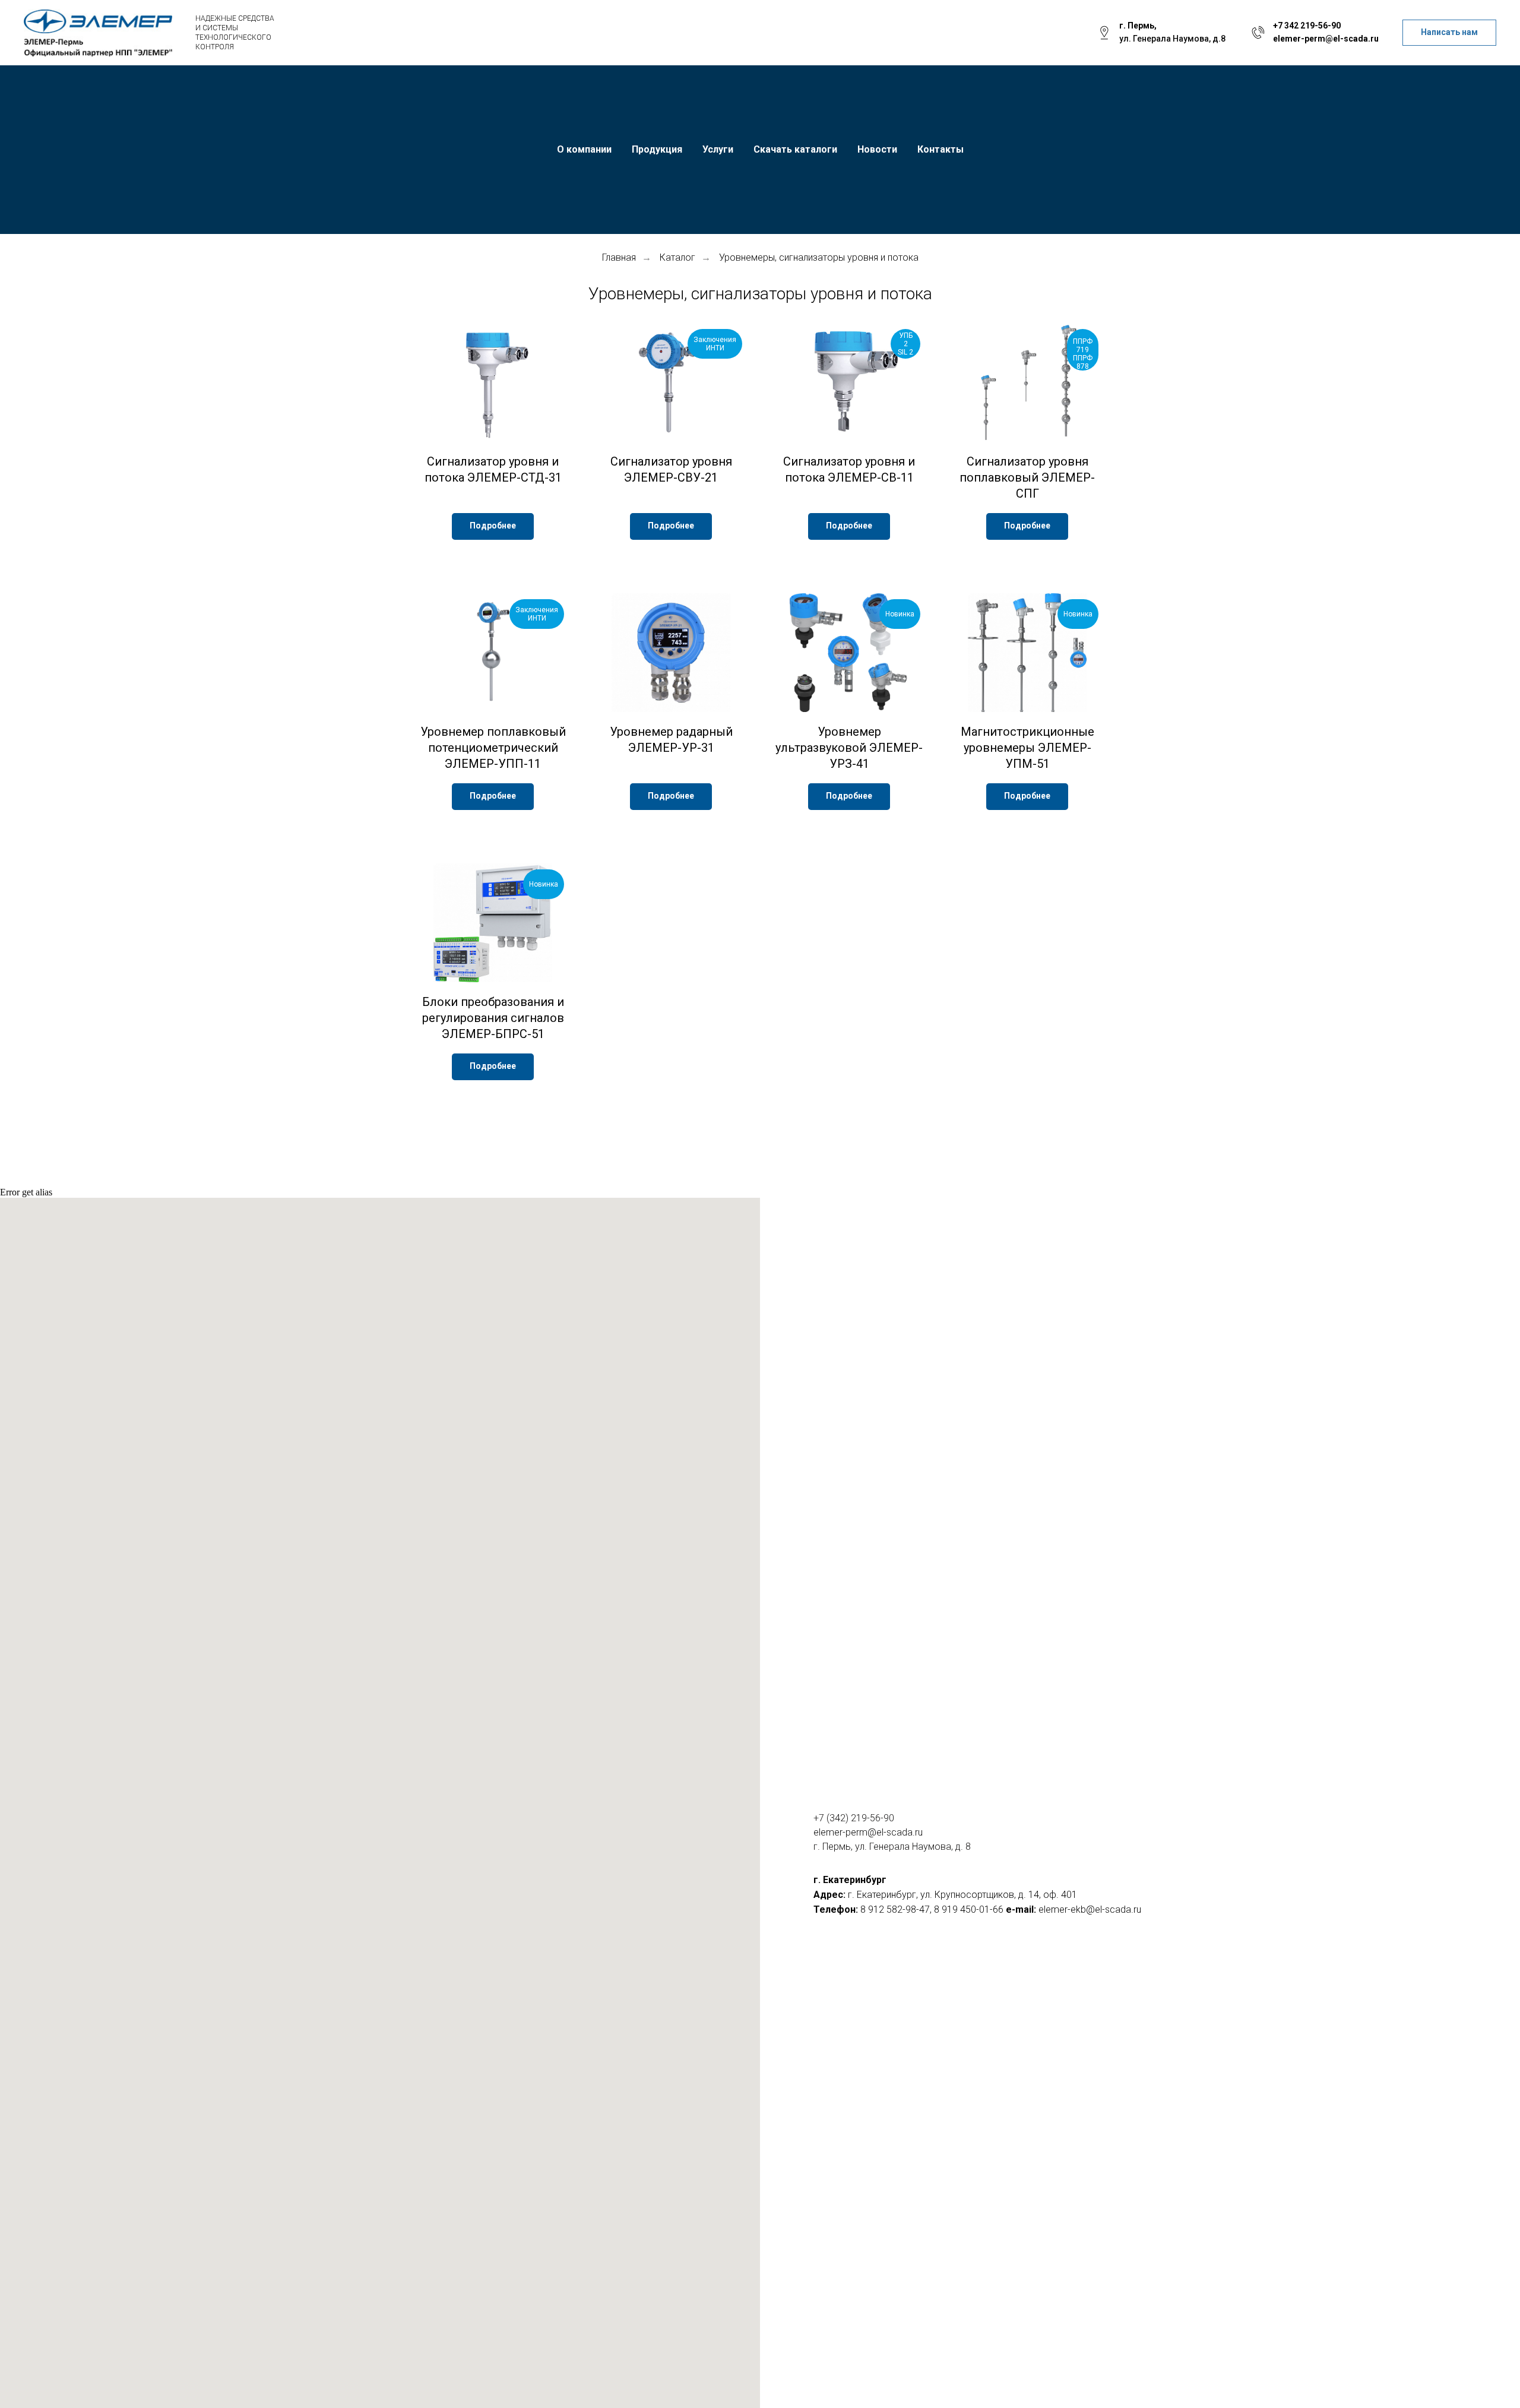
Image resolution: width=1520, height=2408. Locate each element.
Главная (619, 257)
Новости (877, 149)
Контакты (940, 149)
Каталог (677, 257)
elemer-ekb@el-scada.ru (1090, 1909)
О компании (584, 149)
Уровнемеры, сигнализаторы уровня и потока (819, 257)
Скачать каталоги (795, 149)
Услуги (718, 149)
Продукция (657, 149)
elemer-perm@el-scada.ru (1326, 39)
